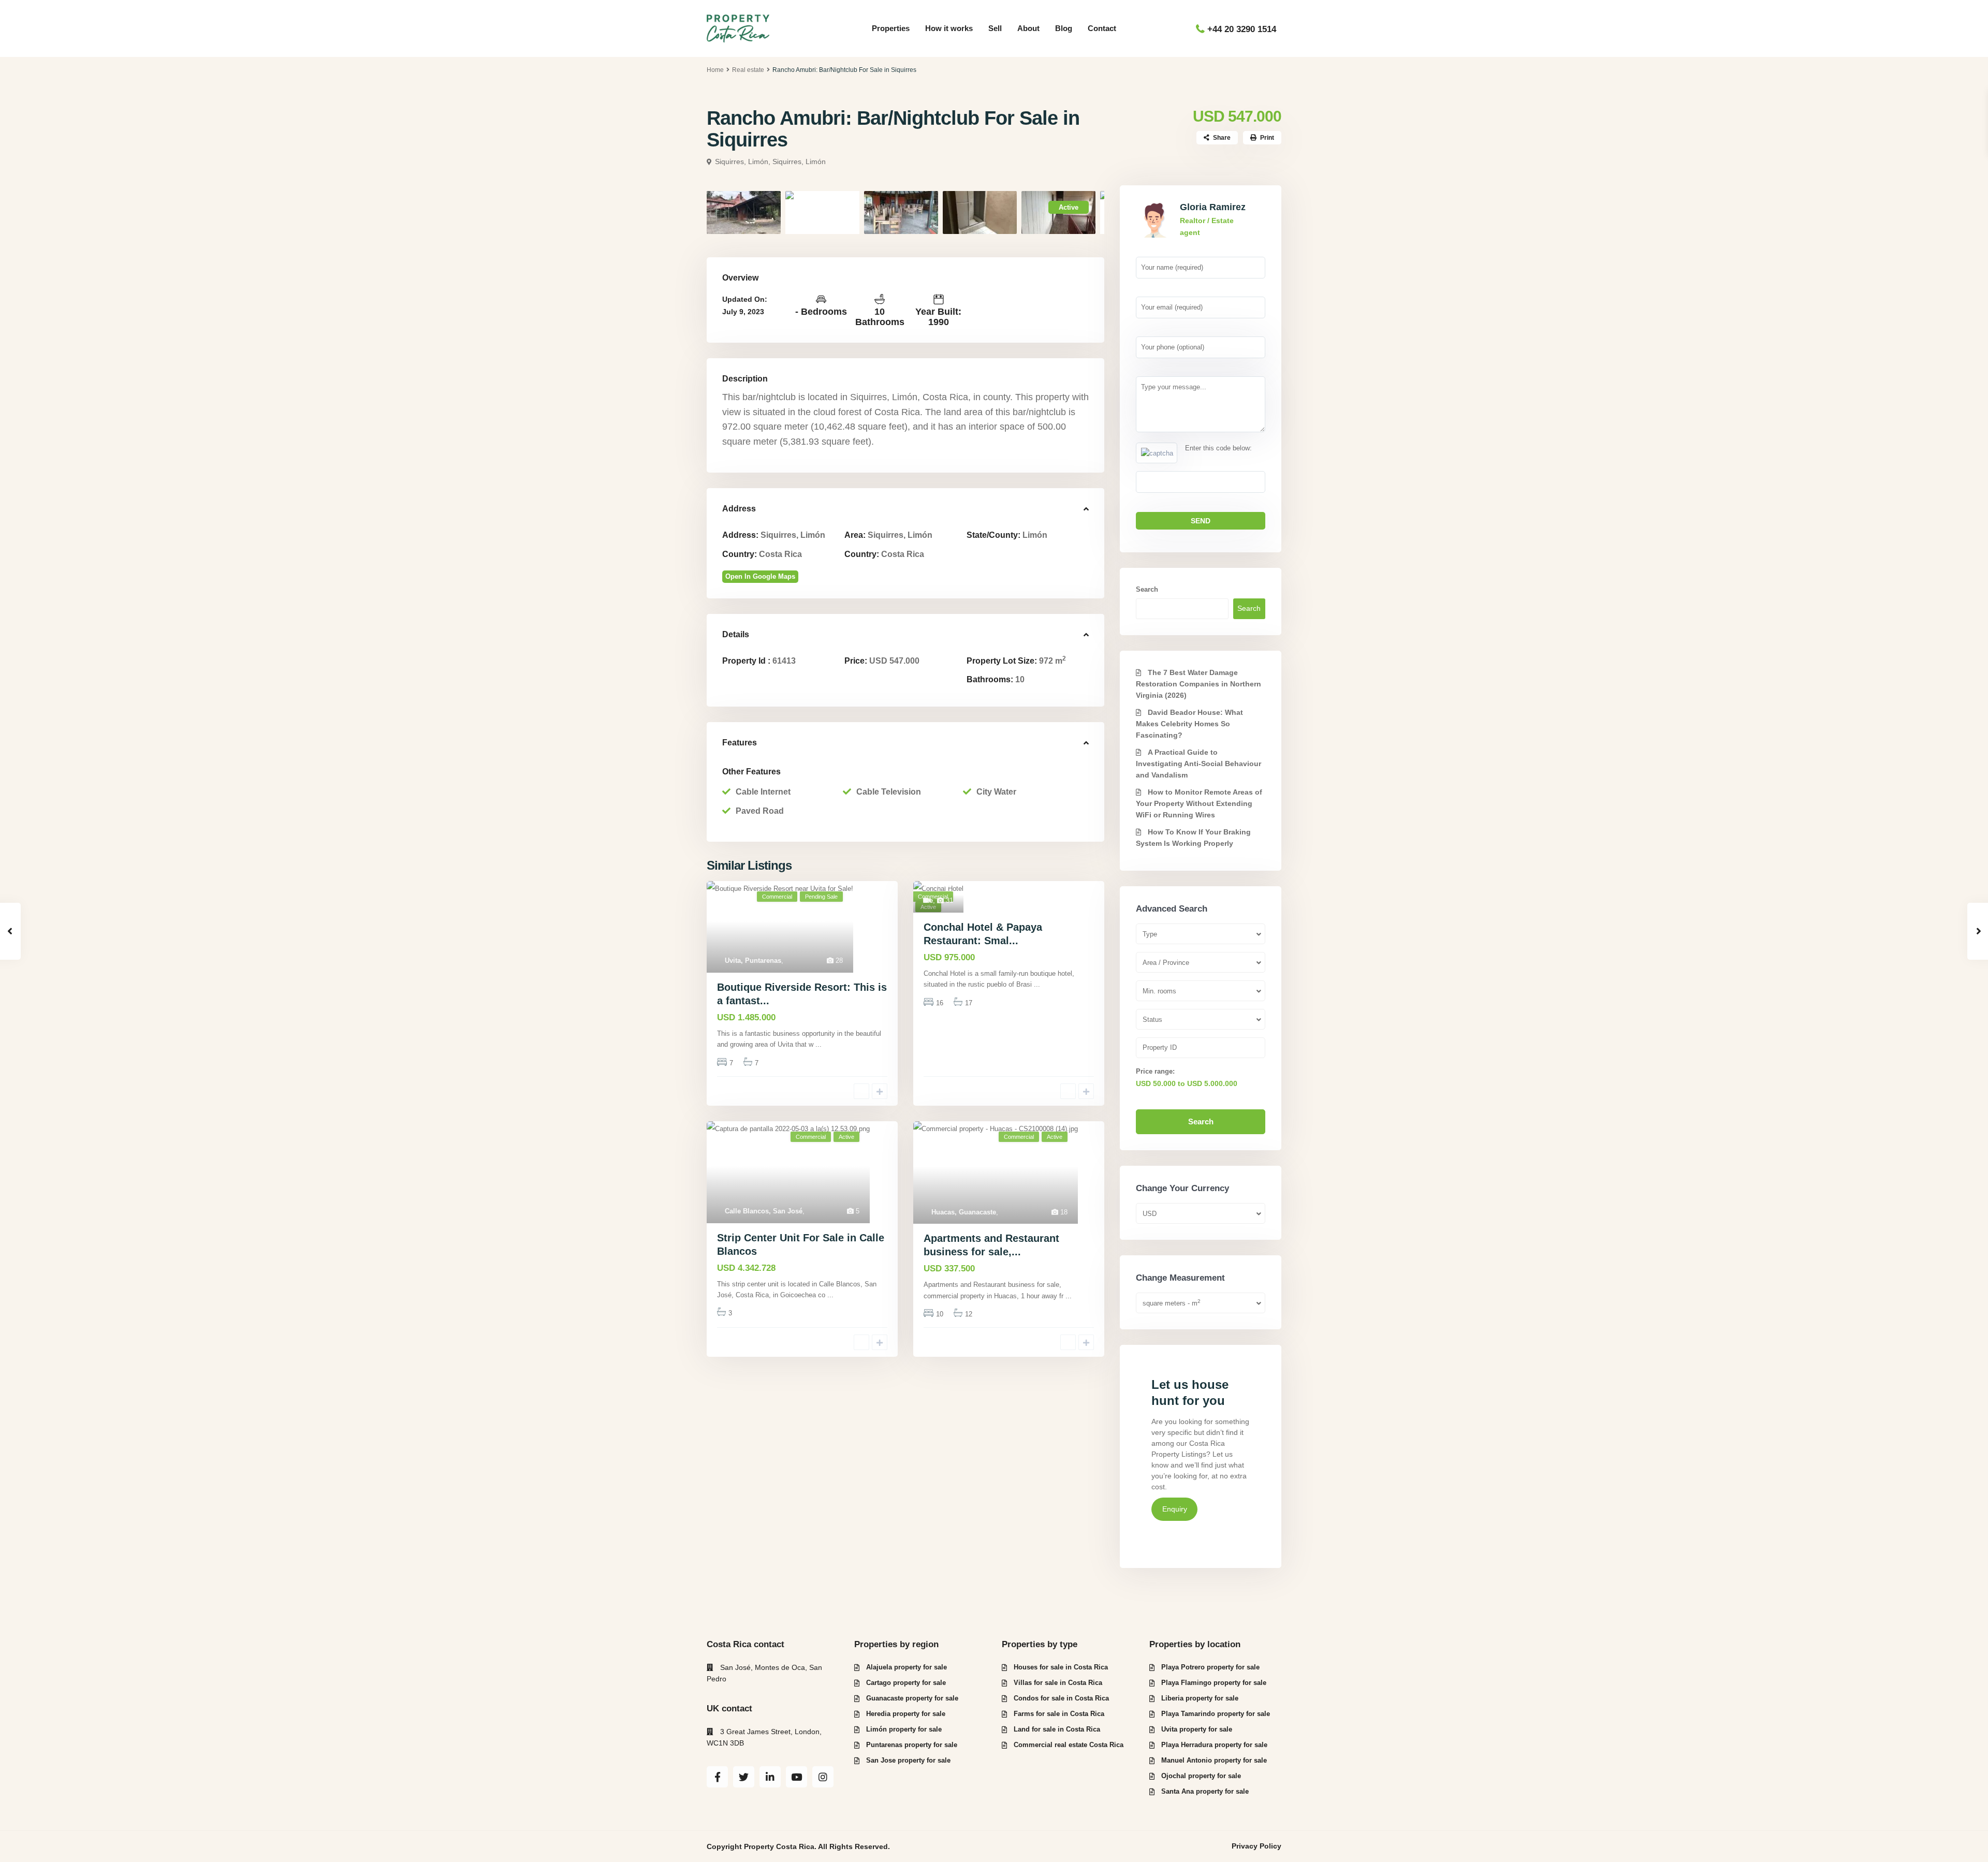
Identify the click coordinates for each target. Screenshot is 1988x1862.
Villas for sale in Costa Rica (1058, 1683)
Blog (1064, 28)
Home (715, 70)
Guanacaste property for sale (912, 1698)
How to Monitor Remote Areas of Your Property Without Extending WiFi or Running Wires (1199, 803)
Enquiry (1175, 1509)
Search (1147, 589)
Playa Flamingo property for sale (1214, 1683)
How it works (949, 28)
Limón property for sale (904, 1729)
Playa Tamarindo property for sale (1216, 1714)
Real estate (748, 70)
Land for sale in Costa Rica (1057, 1729)
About (1028, 28)
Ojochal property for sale (1201, 1776)
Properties (891, 28)
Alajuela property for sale (907, 1667)
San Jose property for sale (908, 1760)
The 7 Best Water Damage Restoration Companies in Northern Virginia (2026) (1198, 684)
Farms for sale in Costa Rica (1059, 1714)
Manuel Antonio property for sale (1214, 1760)
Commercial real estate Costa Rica (1069, 1745)
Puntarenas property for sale (912, 1745)
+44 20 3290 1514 (1242, 29)
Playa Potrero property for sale (1210, 1667)
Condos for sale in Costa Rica (1061, 1698)
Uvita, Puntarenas (753, 961)
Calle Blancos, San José (764, 1211)
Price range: (1155, 1071)
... (818, 1044)
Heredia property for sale (906, 1714)
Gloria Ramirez (1213, 207)
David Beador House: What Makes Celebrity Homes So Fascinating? (1189, 724)
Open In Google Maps (760, 576)
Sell (995, 28)
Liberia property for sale (1200, 1698)
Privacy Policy (1256, 1846)
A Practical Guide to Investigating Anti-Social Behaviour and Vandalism (1198, 764)
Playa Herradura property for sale (1214, 1745)
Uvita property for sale (1197, 1729)
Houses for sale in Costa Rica (1061, 1667)
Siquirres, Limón (799, 162)
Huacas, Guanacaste (964, 1212)
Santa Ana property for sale (1205, 1791)
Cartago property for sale (906, 1683)
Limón (1035, 535)
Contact (1102, 28)
